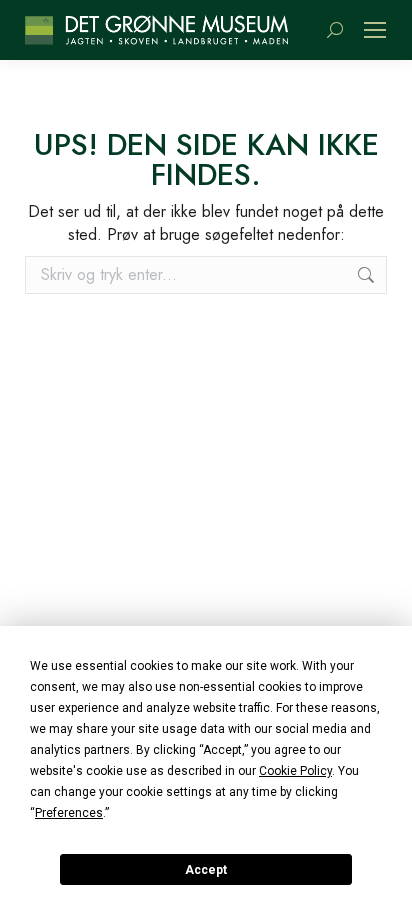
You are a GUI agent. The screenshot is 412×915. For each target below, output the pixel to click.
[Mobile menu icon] (375, 30)
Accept (206, 870)
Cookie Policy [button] (295, 771)
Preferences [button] (69, 813)
